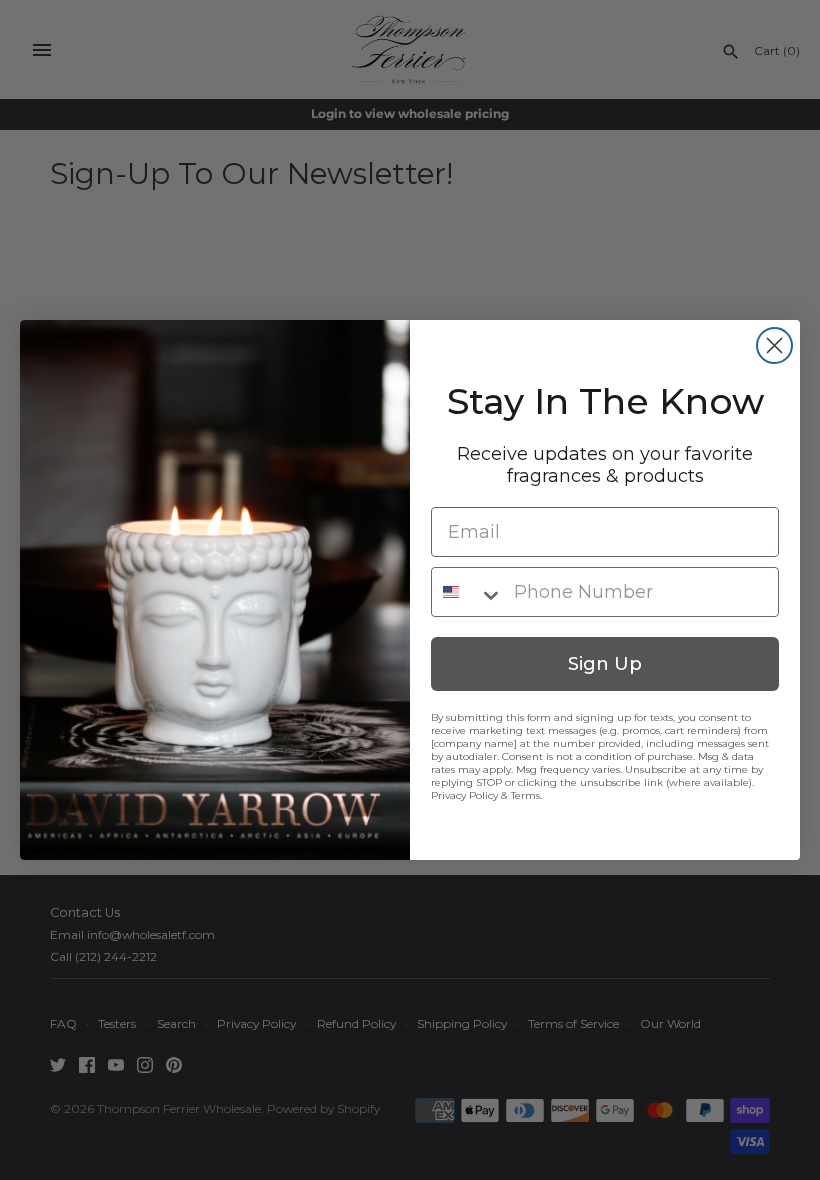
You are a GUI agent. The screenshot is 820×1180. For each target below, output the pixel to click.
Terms (525, 795)
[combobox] (468, 592)
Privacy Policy (464, 795)
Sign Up (605, 664)
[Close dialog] (774, 345)
